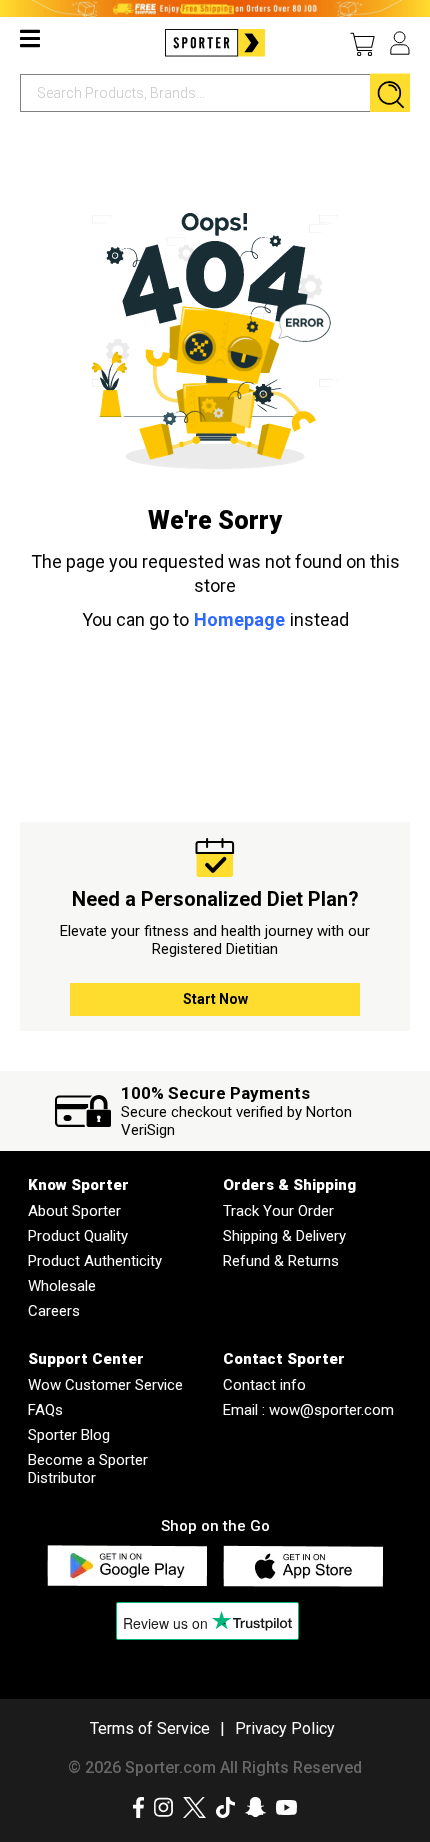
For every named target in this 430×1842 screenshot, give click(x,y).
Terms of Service (150, 1728)
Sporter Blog (69, 1435)
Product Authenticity (95, 1261)
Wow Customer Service (105, 1385)
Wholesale (62, 1286)
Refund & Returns (281, 1261)
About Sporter (74, 1211)
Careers (54, 1311)
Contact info (264, 1385)
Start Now (215, 999)
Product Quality (78, 1236)
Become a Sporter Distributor (88, 1469)
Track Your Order (278, 1211)
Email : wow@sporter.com (308, 1410)
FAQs (45, 1410)
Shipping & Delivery (284, 1236)
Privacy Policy (285, 1728)
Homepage (239, 619)
